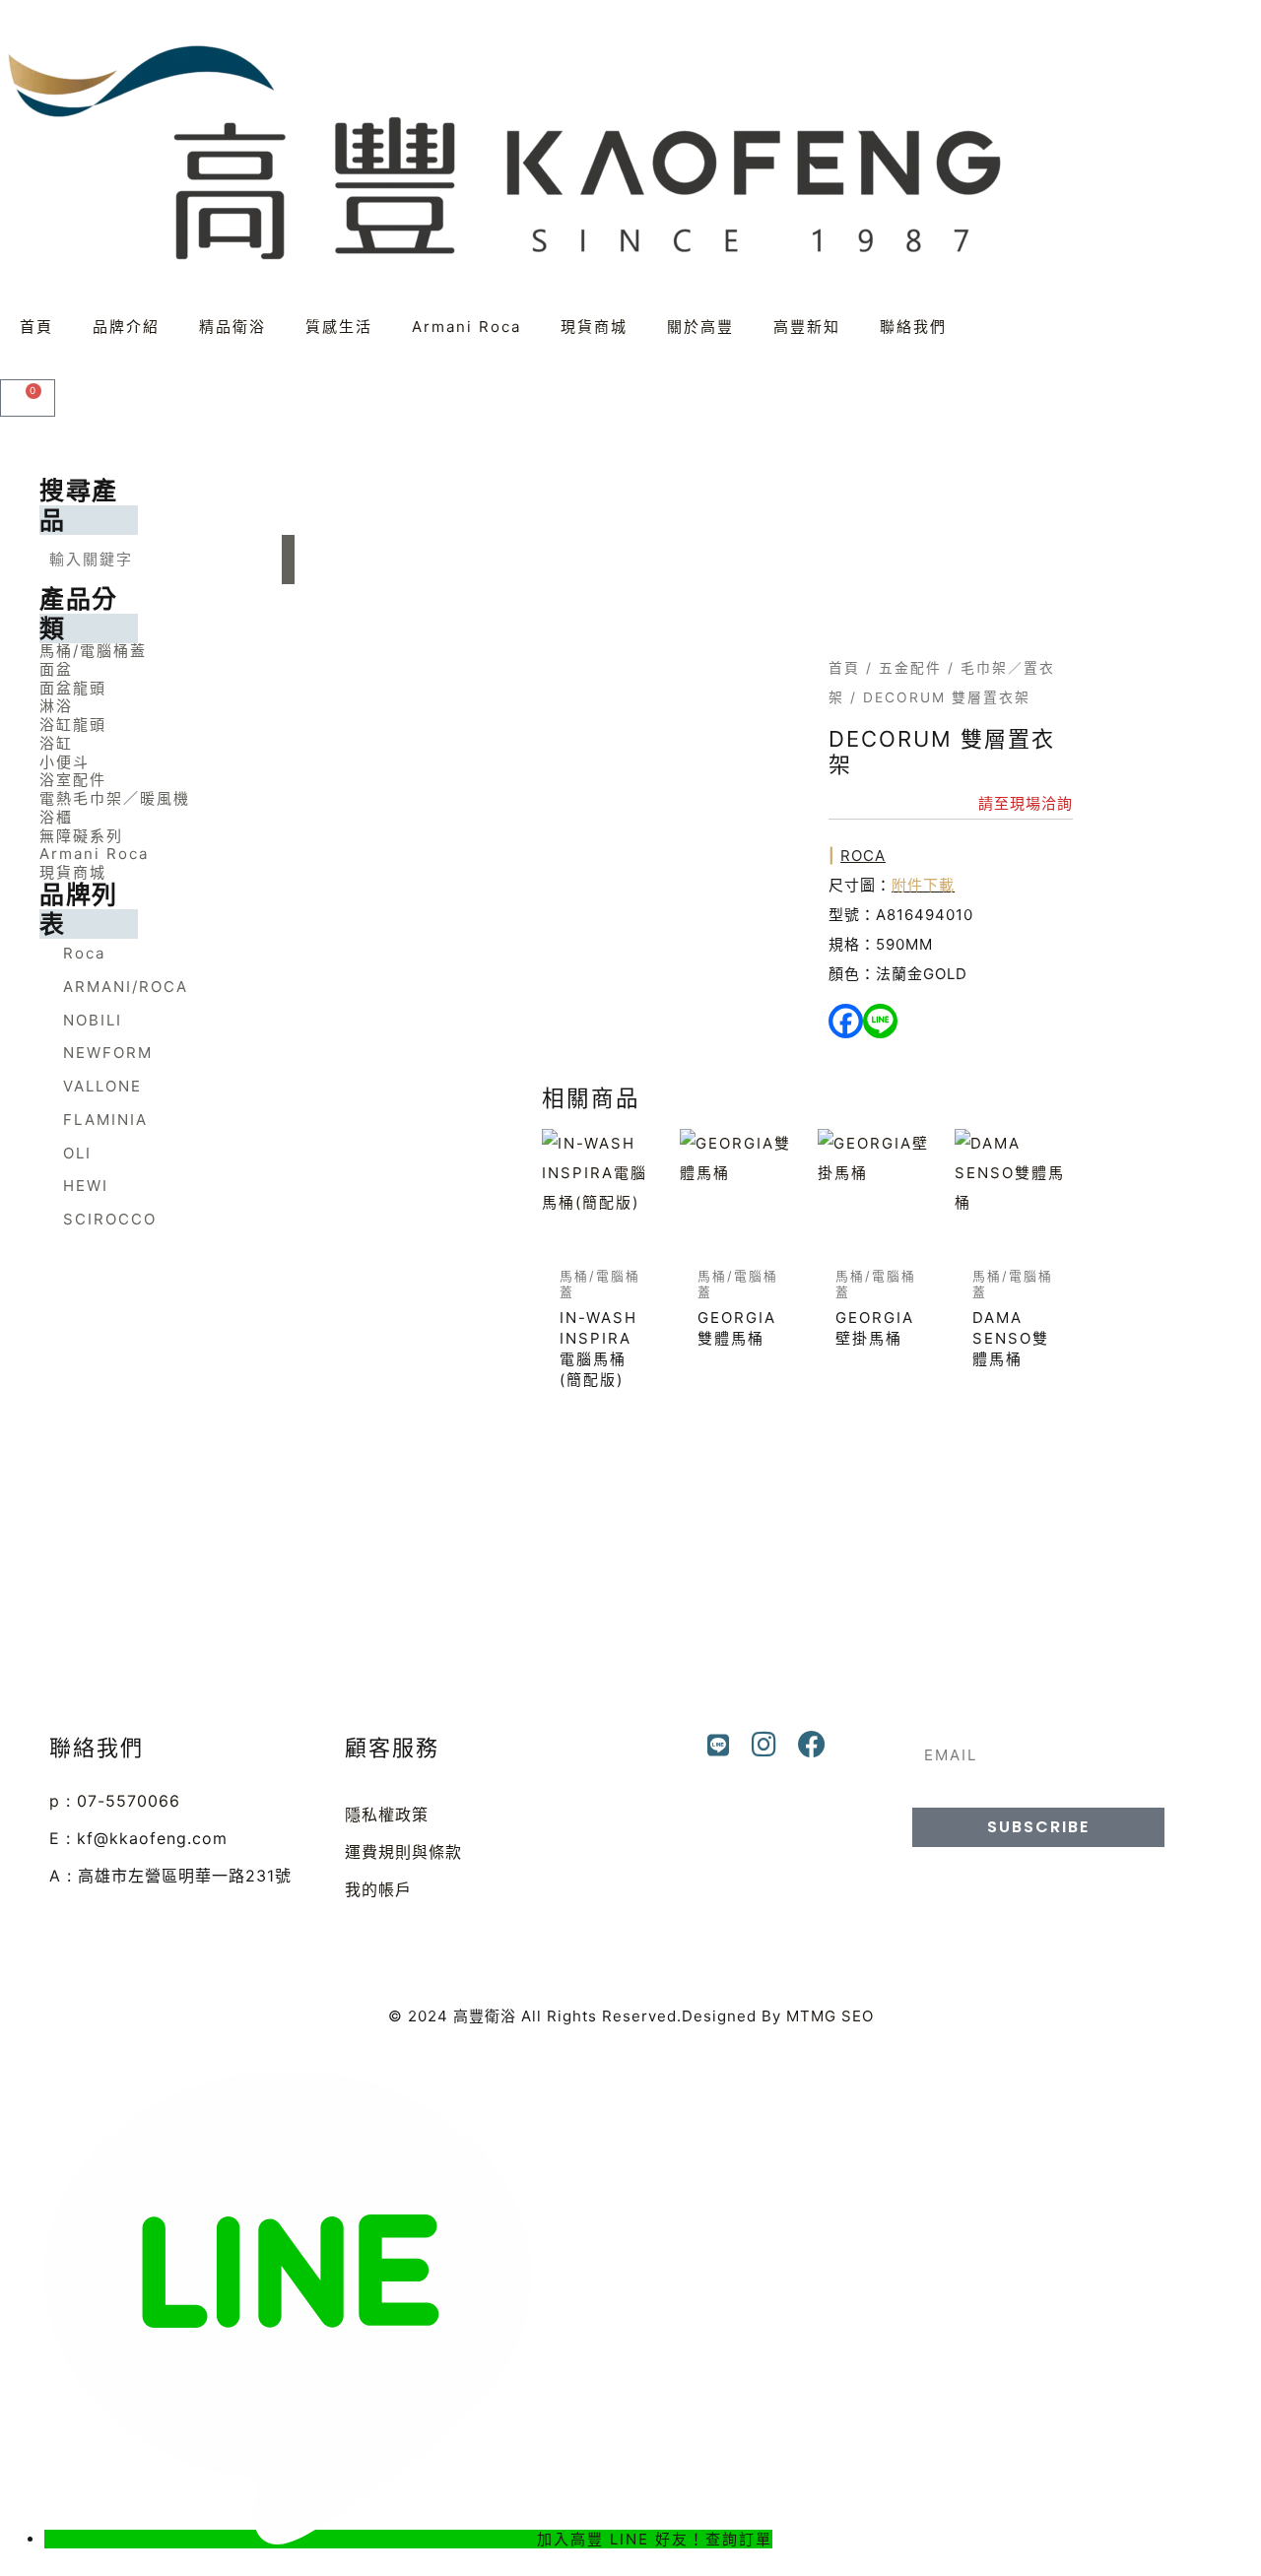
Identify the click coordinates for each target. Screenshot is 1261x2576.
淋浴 (56, 706)
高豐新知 (807, 327)
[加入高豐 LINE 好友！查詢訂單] (291, 2539)
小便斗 (65, 762)
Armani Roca (466, 327)
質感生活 (339, 327)
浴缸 (56, 743)
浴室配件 (73, 780)
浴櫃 (56, 817)
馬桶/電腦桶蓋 (93, 651)
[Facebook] (846, 1021)
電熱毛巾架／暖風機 (115, 798)
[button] (167, 651)
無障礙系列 (81, 836)
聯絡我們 (913, 327)
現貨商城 (594, 327)
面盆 (56, 669)
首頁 (36, 327)
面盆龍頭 (73, 688)
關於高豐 (700, 327)
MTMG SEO (830, 2016)
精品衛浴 (232, 327)
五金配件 (910, 668)
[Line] (880, 1021)
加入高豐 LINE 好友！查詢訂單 (655, 2539)
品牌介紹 (126, 327)
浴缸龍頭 (73, 725)
